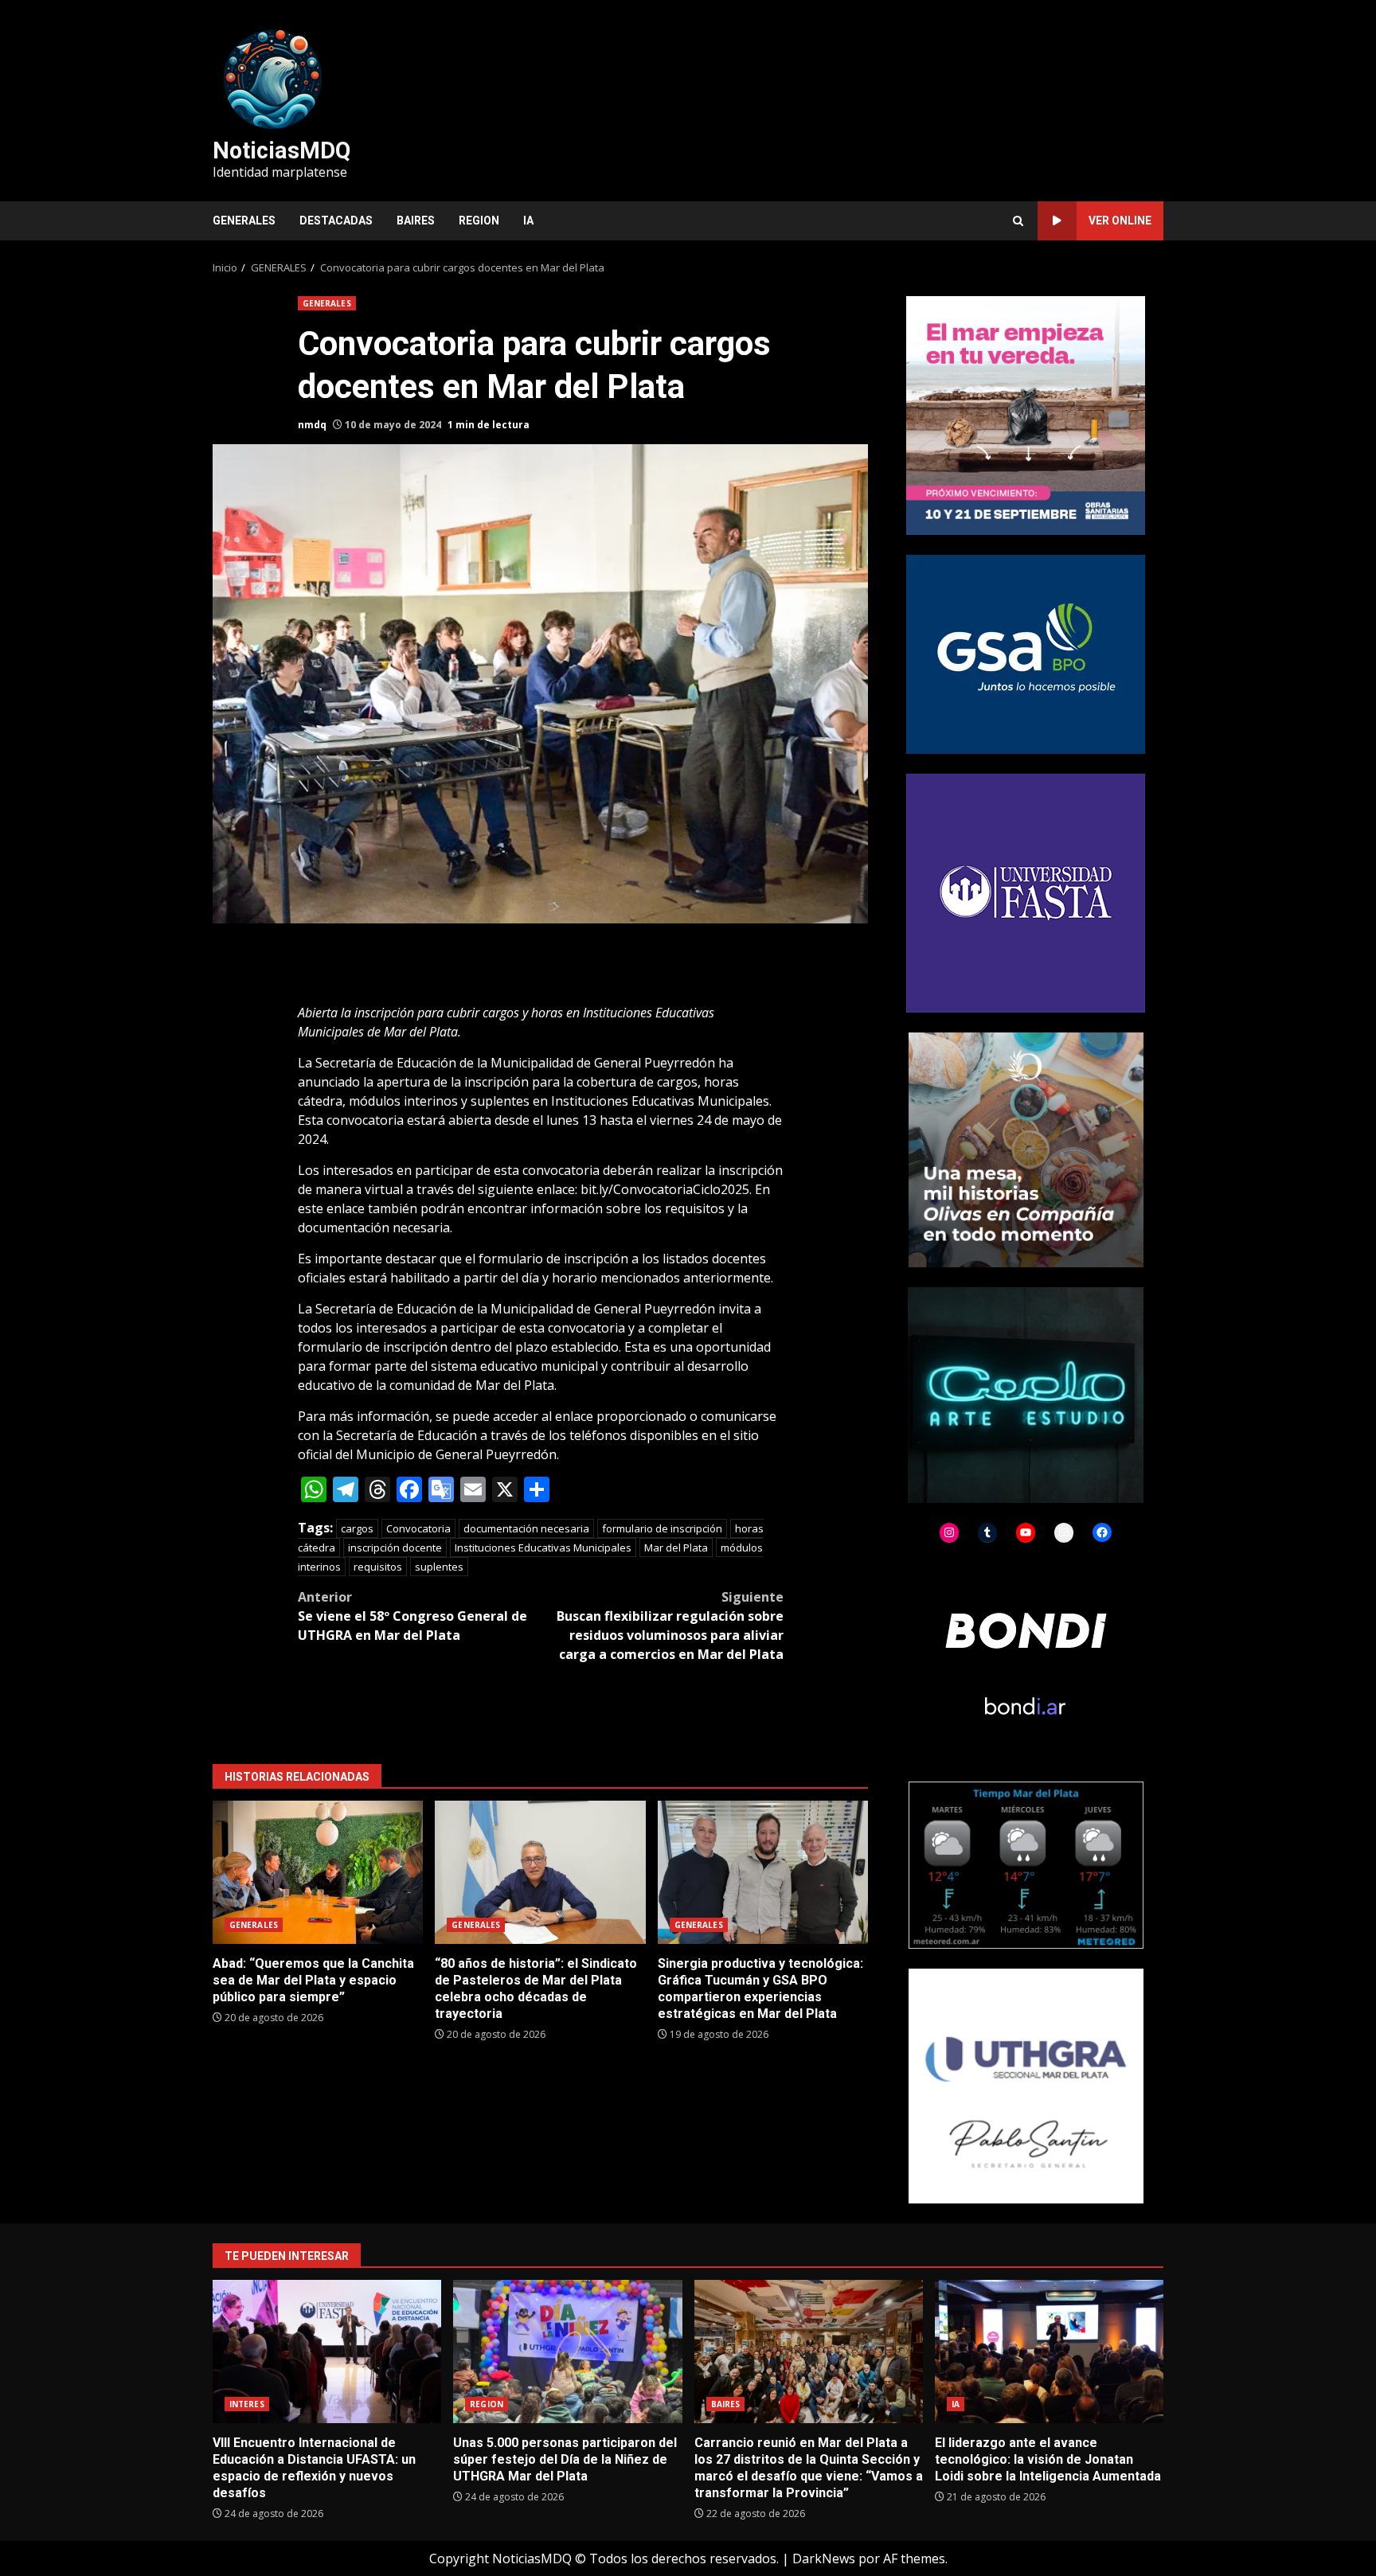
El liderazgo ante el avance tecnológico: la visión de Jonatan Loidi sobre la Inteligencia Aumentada (1049, 2352)
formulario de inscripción (662, 1528)
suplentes (439, 1567)
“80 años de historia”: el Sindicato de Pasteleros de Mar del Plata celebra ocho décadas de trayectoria (540, 1872)
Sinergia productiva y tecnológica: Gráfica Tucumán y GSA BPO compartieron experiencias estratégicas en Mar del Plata (763, 1872)
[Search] (1018, 221)
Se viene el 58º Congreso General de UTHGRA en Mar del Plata (412, 1616)
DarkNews (824, 2558)
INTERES (247, 2404)
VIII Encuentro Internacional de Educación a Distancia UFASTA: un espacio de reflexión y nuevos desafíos (327, 2352)
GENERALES (244, 221)
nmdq (312, 425)
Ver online (1120, 221)
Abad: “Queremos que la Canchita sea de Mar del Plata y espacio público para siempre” (318, 1872)
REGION (479, 221)
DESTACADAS (336, 221)
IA (528, 221)
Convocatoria (418, 1528)
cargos (357, 1528)
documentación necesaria (526, 1528)
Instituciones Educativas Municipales (543, 1548)
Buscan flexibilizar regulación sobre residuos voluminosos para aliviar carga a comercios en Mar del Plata (670, 1626)
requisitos (378, 1567)
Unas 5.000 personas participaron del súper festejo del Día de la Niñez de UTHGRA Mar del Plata (567, 2352)
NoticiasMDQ (281, 150)
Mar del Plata (676, 1548)
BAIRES (416, 221)
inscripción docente (395, 1548)
